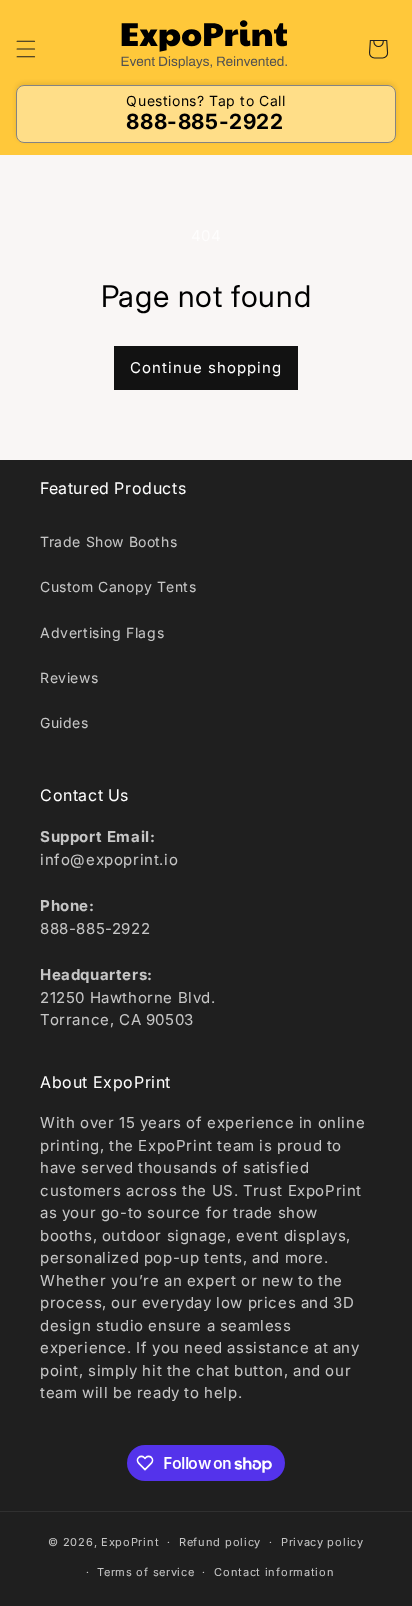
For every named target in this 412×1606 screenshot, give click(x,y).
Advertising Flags (102, 632)
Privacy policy (322, 1542)
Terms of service (145, 1572)
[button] (26, 49)
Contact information (274, 1572)
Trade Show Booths (108, 541)
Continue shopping (206, 367)
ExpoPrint (130, 1542)
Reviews (69, 677)
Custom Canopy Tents (118, 586)
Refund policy (220, 1542)
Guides (64, 722)
